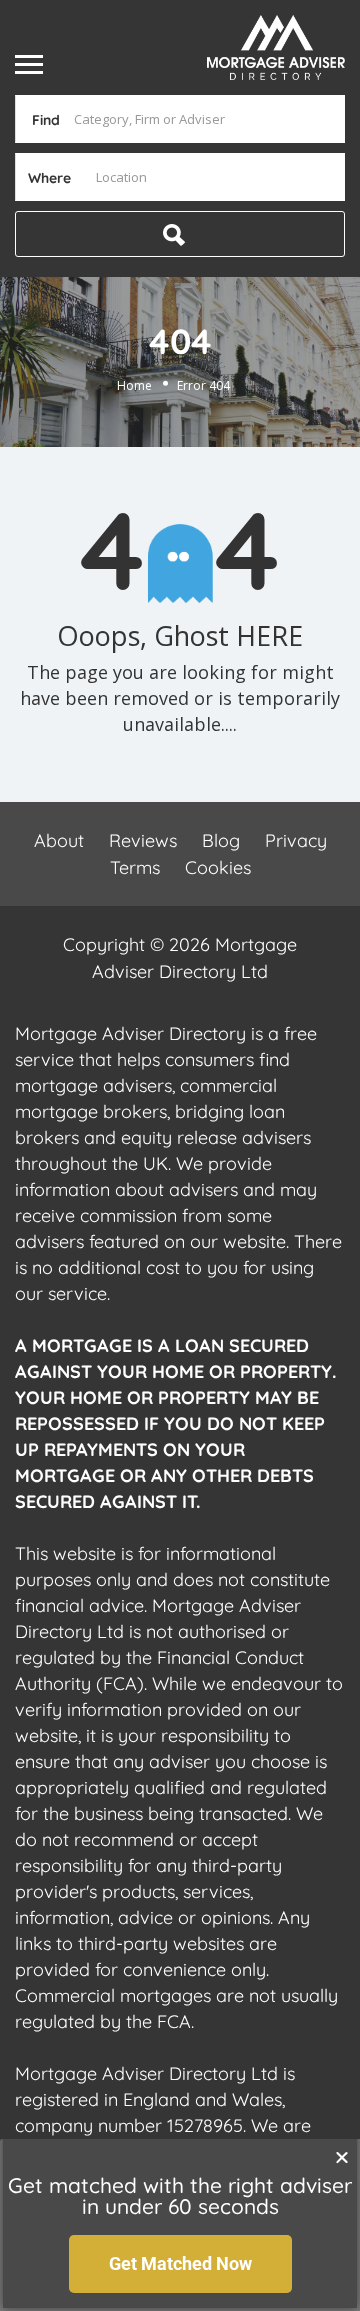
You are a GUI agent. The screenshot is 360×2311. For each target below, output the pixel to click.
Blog (221, 840)
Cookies (218, 867)
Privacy (296, 840)
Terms (135, 867)
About (59, 840)
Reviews (143, 840)
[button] (342, 2157)
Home (134, 384)
